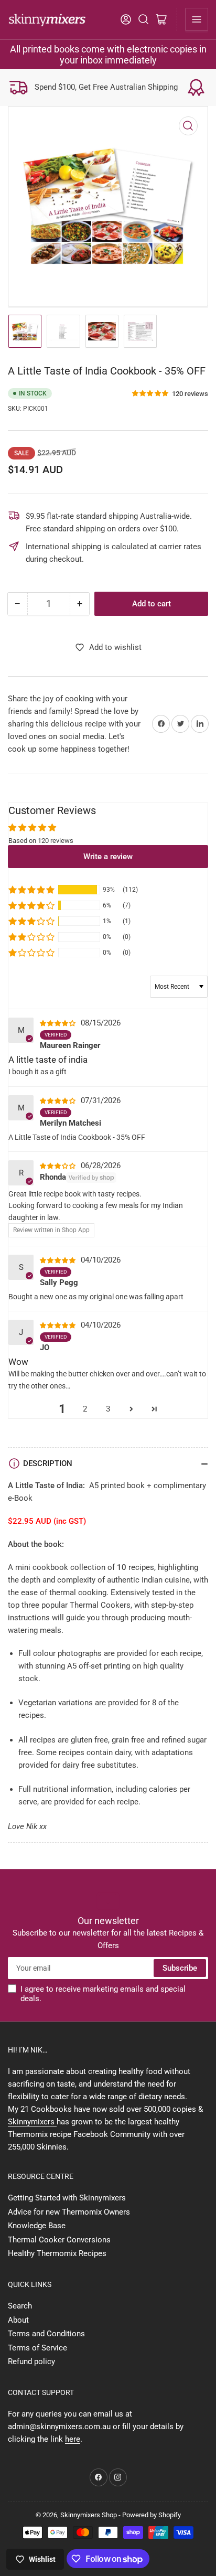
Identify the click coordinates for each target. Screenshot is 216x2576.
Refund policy (31, 2361)
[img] (59, 1023)
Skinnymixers (32, 2122)
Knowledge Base (37, 2226)
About (18, 2320)
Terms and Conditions (46, 2334)
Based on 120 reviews (41, 841)
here (73, 2439)
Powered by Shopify (152, 2515)
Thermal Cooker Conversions (59, 2240)
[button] (151, 394)
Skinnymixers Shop (89, 2515)
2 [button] (85, 1409)
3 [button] (108, 1409)
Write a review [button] (108, 857)
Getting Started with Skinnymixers (67, 2198)
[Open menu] (197, 19)
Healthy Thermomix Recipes (57, 2253)
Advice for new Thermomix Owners (69, 2212)
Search (20, 2306)
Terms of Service (37, 2348)
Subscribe (180, 1968)
